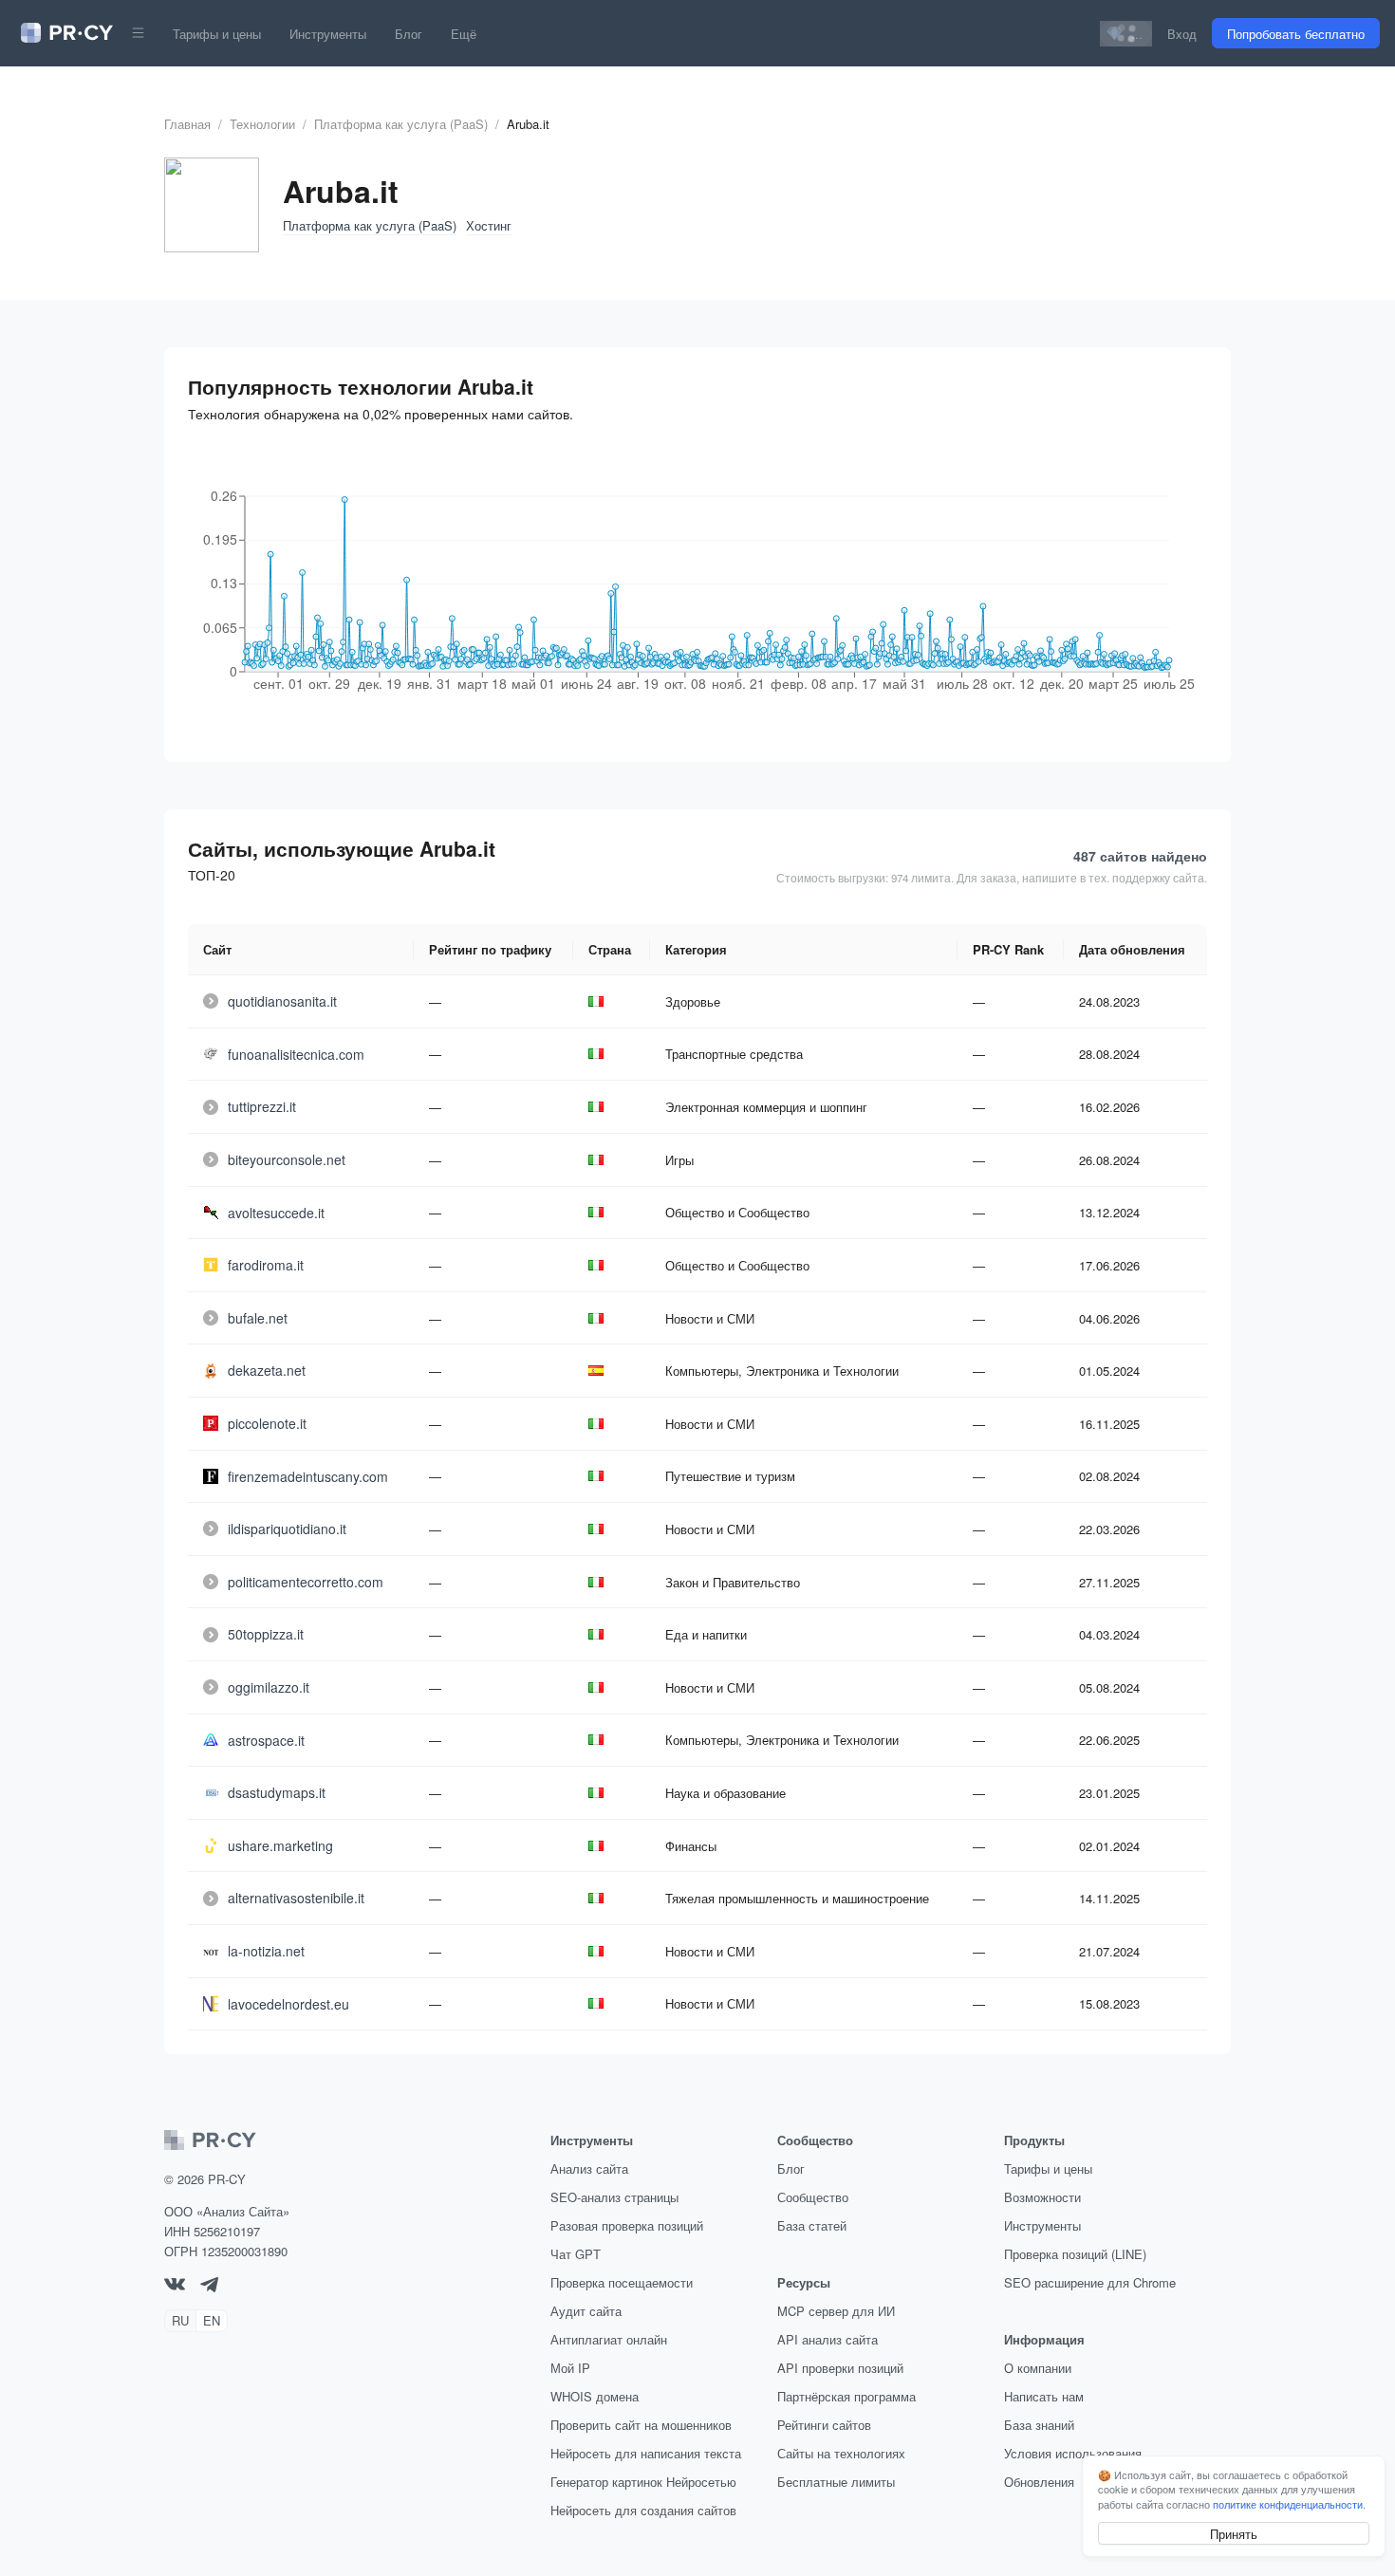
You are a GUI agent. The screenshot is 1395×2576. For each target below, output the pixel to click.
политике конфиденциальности (1288, 2504)
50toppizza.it (266, 1634)
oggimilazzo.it (269, 1687)
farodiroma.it (266, 1265)
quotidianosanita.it (282, 1001)
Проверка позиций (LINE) (1075, 2254)
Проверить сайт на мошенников (641, 2425)
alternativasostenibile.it (296, 1898)
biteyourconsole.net (287, 1159)
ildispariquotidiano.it (287, 1529)
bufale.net (258, 1318)
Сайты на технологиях (841, 2453)
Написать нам (1044, 2396)
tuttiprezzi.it (262, 1106)
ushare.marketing (280, 1845)
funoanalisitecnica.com (296, 1054)
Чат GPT (576, 2254)
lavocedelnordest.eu (288, 2004)
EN (212, 2320)
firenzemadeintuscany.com (308, 1476)
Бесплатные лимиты (836, 2482)
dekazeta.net (267, 1370)
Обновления (1039, 2482)
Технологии (262, 124)
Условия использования (1073, 2453)
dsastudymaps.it (277, 1792)
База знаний (1039, 2425)
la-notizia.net (266, 1951)
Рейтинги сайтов (824, 2425)
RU (180, 2320)
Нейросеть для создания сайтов (643, 2510)
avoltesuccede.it (276, 1213)
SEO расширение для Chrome (1090, 2282)
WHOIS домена (595, 2396)
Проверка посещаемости (622, 2282)
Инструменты (328, 34)
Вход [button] (1182, 34)
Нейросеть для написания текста (646, 2453)
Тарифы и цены (217, 34)
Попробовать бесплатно (1296, 34)
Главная (187, 124)
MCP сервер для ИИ (836, 2311)
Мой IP (570, 2368)
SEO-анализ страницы (614, 2197)
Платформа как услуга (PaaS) (401, 124)
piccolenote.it (267, 1423)
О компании (1038, 2368)
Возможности (1042, 2197)
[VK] (175, 2285)
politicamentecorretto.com (306, 1582)
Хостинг (489, 225)
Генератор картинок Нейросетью (643, 2482)
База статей (812, 2225)
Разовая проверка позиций (627, 2225)
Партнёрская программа (846, 2396)
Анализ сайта (589, 2168)
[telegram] (209, 2287)
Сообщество (813, 2197)
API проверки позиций (840, 2368)
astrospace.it (266, 1740)
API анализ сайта (828, 2339)
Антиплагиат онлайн (609, 2339)
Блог (409, 34)
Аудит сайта (586, 2311)
